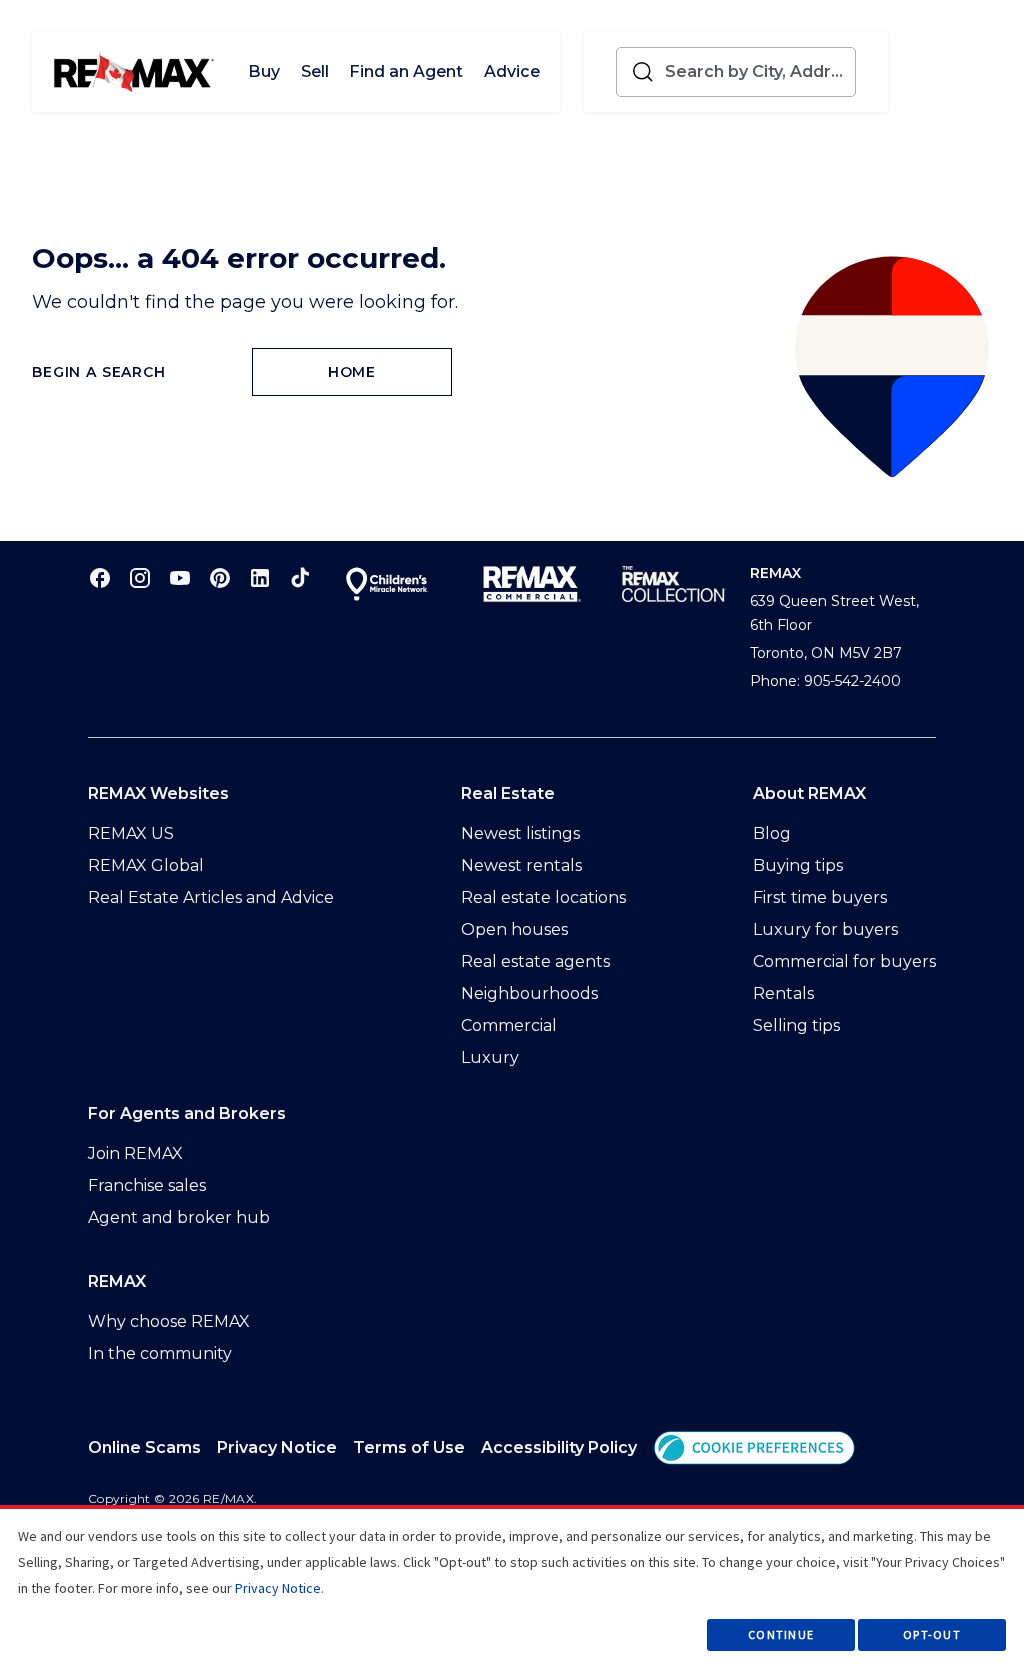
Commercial (509, 1025)
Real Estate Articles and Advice (211, 897)
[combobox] (756, 72)
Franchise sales (147, 1185)
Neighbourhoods (529, 993)
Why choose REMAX (169, 1321)
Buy (264, 71)
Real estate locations (543, 897)
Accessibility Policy (559, 1447)
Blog (772, 833)
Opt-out (932, 1634)
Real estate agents (535, 961)
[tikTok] (300, 577)
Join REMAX (135, 1153)
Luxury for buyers (825, 929)
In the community (160, 1353)
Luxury (490, 1057)
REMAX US (131, 833)
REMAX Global (146, 865)
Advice (512, 71)
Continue (781, 1634)
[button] (754, 1447)
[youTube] (180, 577)
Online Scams (144, 1447)
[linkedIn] (260, 577)
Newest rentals (521, 865)
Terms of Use (409, 1447)
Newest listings (520, 833)
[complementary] (754, 1447)
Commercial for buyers (844, 961)
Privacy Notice (277, 1447)
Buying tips (798, 865)
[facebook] (100, 577)
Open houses (514, 929)
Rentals (783, 993)
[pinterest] (220, 577)
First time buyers (820, 897)
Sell (315, 71)
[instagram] (140, 577)
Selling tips (796, 1025)
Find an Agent (406, 71)
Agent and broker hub (179, 1217)
